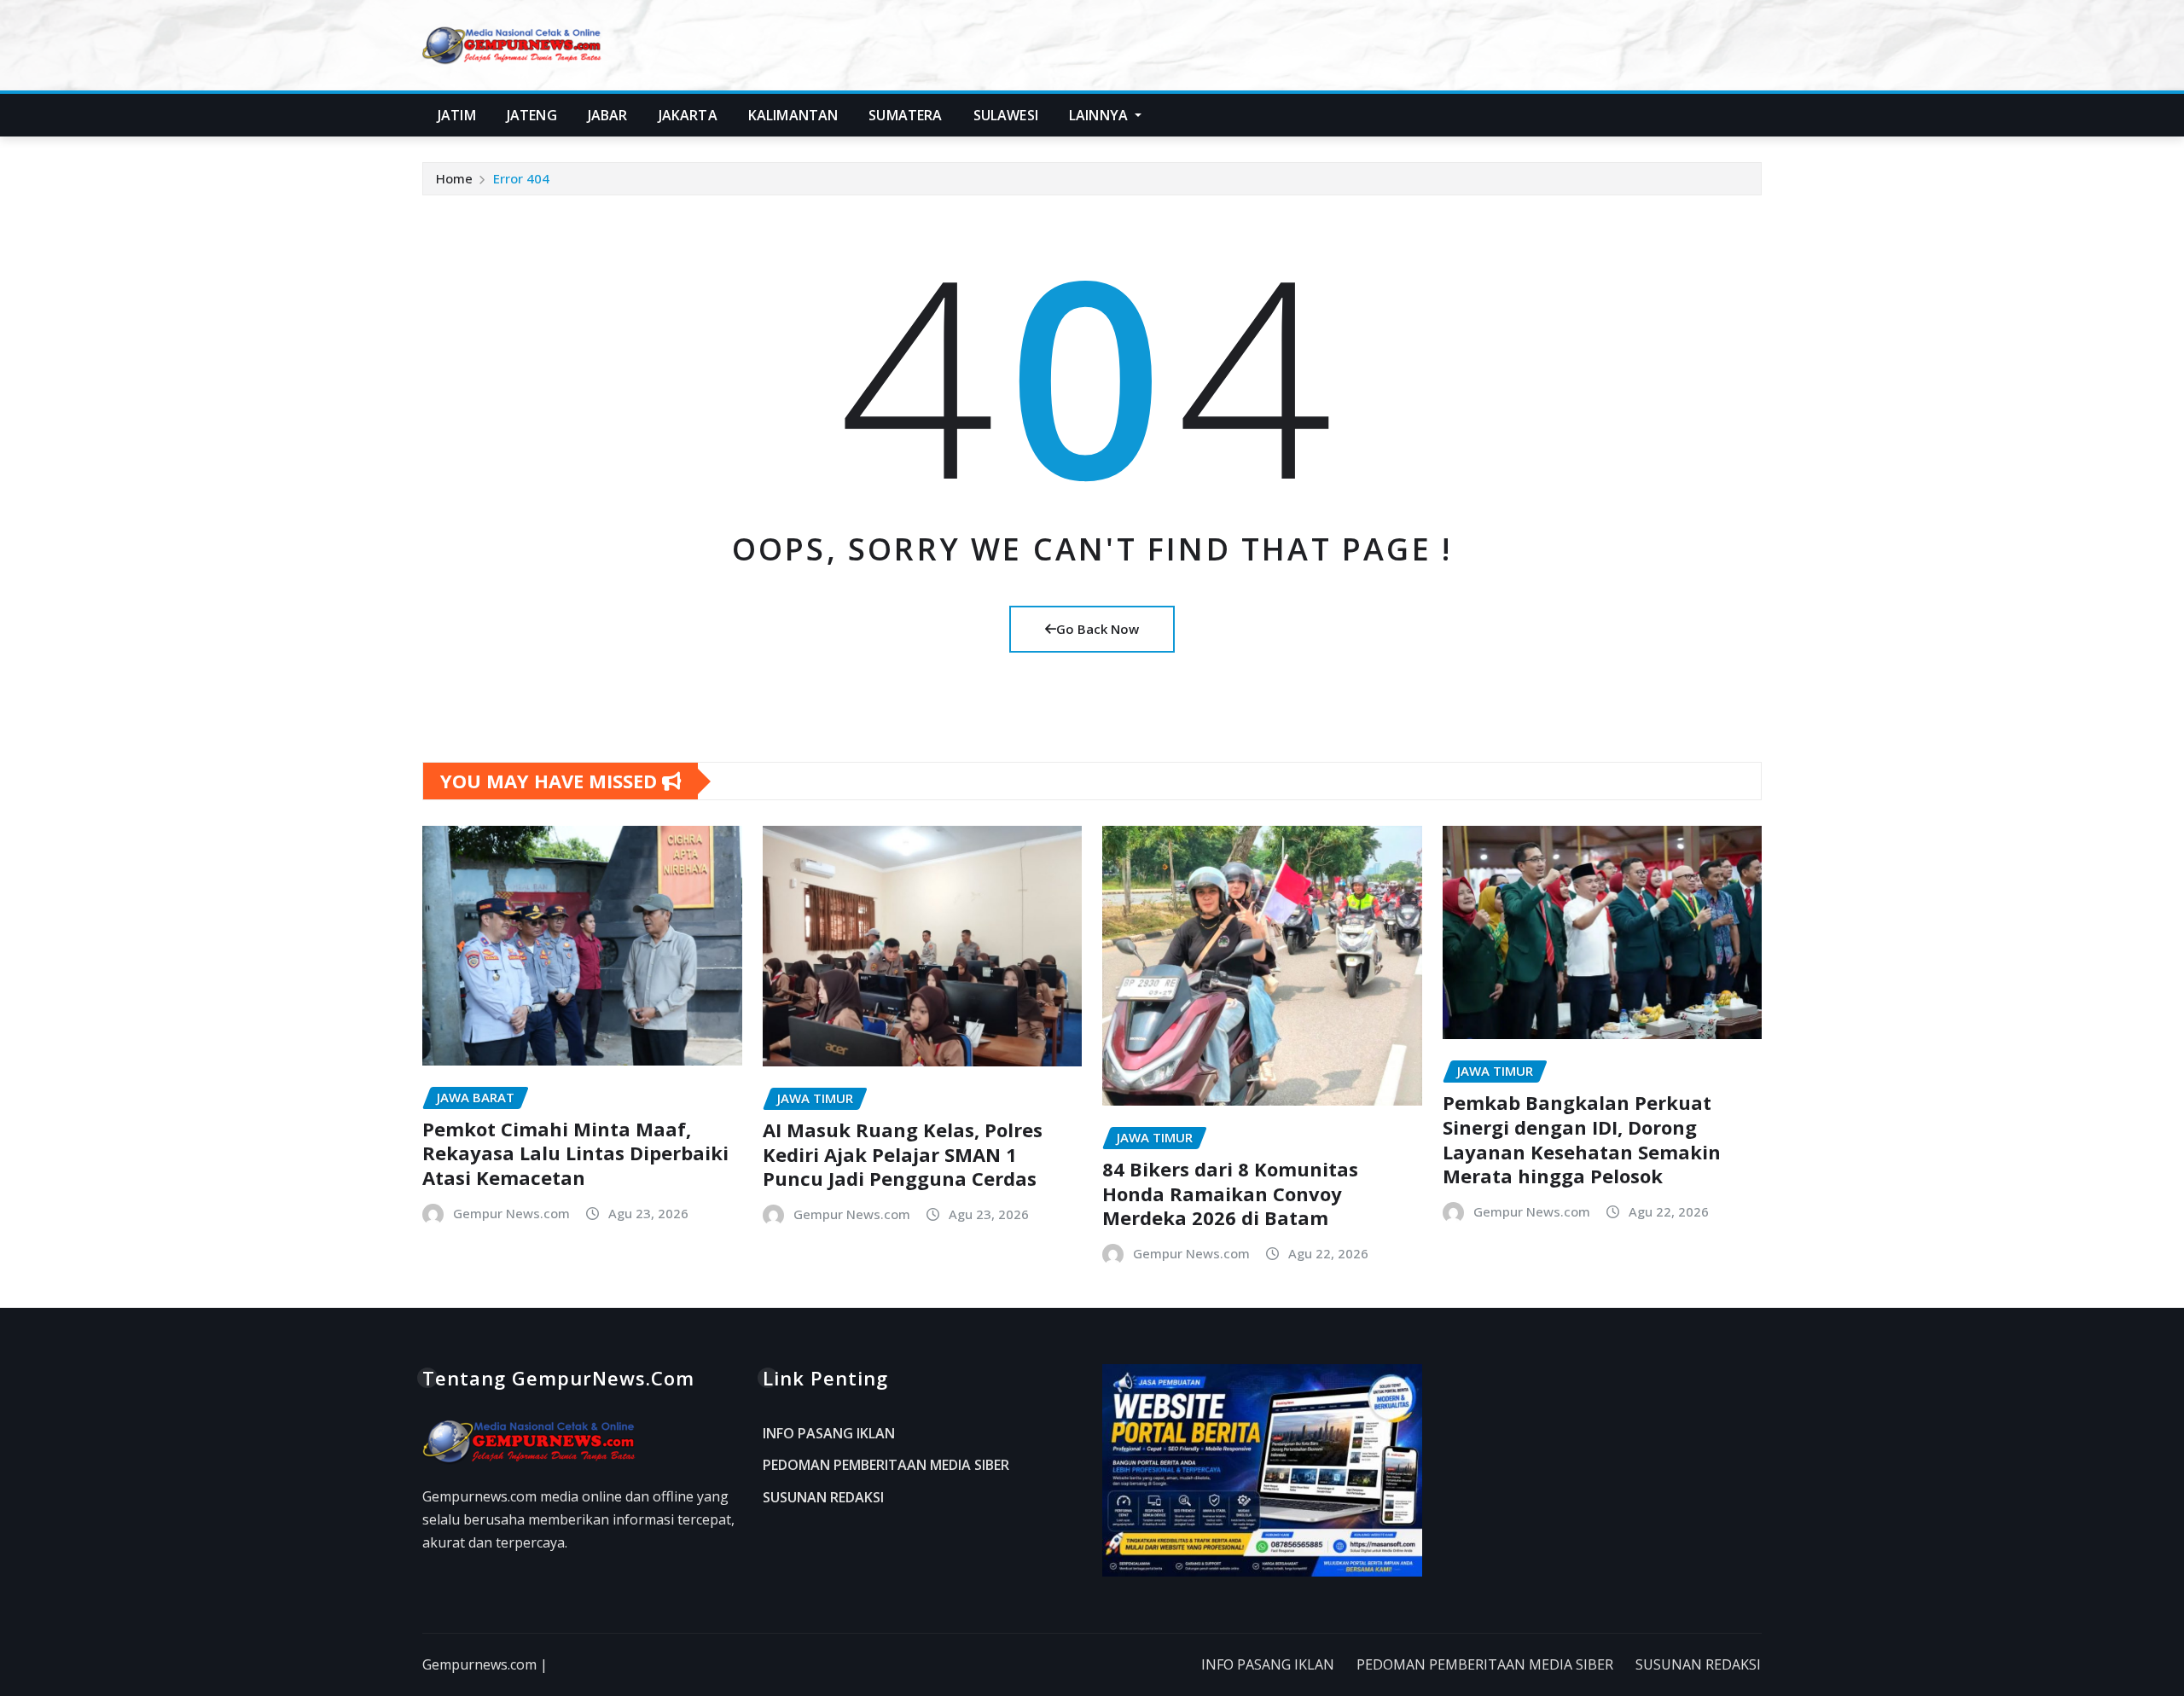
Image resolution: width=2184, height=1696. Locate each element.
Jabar (608, 115)
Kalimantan (793, 115)
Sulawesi (1006, 115)
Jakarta (688, 115)
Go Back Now (1098, 629)
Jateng (532, 115)
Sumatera (905, 115)
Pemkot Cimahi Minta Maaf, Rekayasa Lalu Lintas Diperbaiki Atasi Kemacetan (575, 1153)
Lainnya (1100, 115)
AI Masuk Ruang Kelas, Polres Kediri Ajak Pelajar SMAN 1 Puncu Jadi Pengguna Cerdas (903, 1154)
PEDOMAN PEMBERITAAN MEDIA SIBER (886, 1466)
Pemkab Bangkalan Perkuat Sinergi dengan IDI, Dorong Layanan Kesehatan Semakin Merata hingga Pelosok (1582, 1139)
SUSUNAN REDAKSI (823, 1497)
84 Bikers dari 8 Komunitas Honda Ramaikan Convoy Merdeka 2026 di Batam (1230, 1193)
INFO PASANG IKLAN (829, 1433)
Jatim (457, 115)
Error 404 (521, 178)
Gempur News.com (511, 1213)
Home (454, 178)
